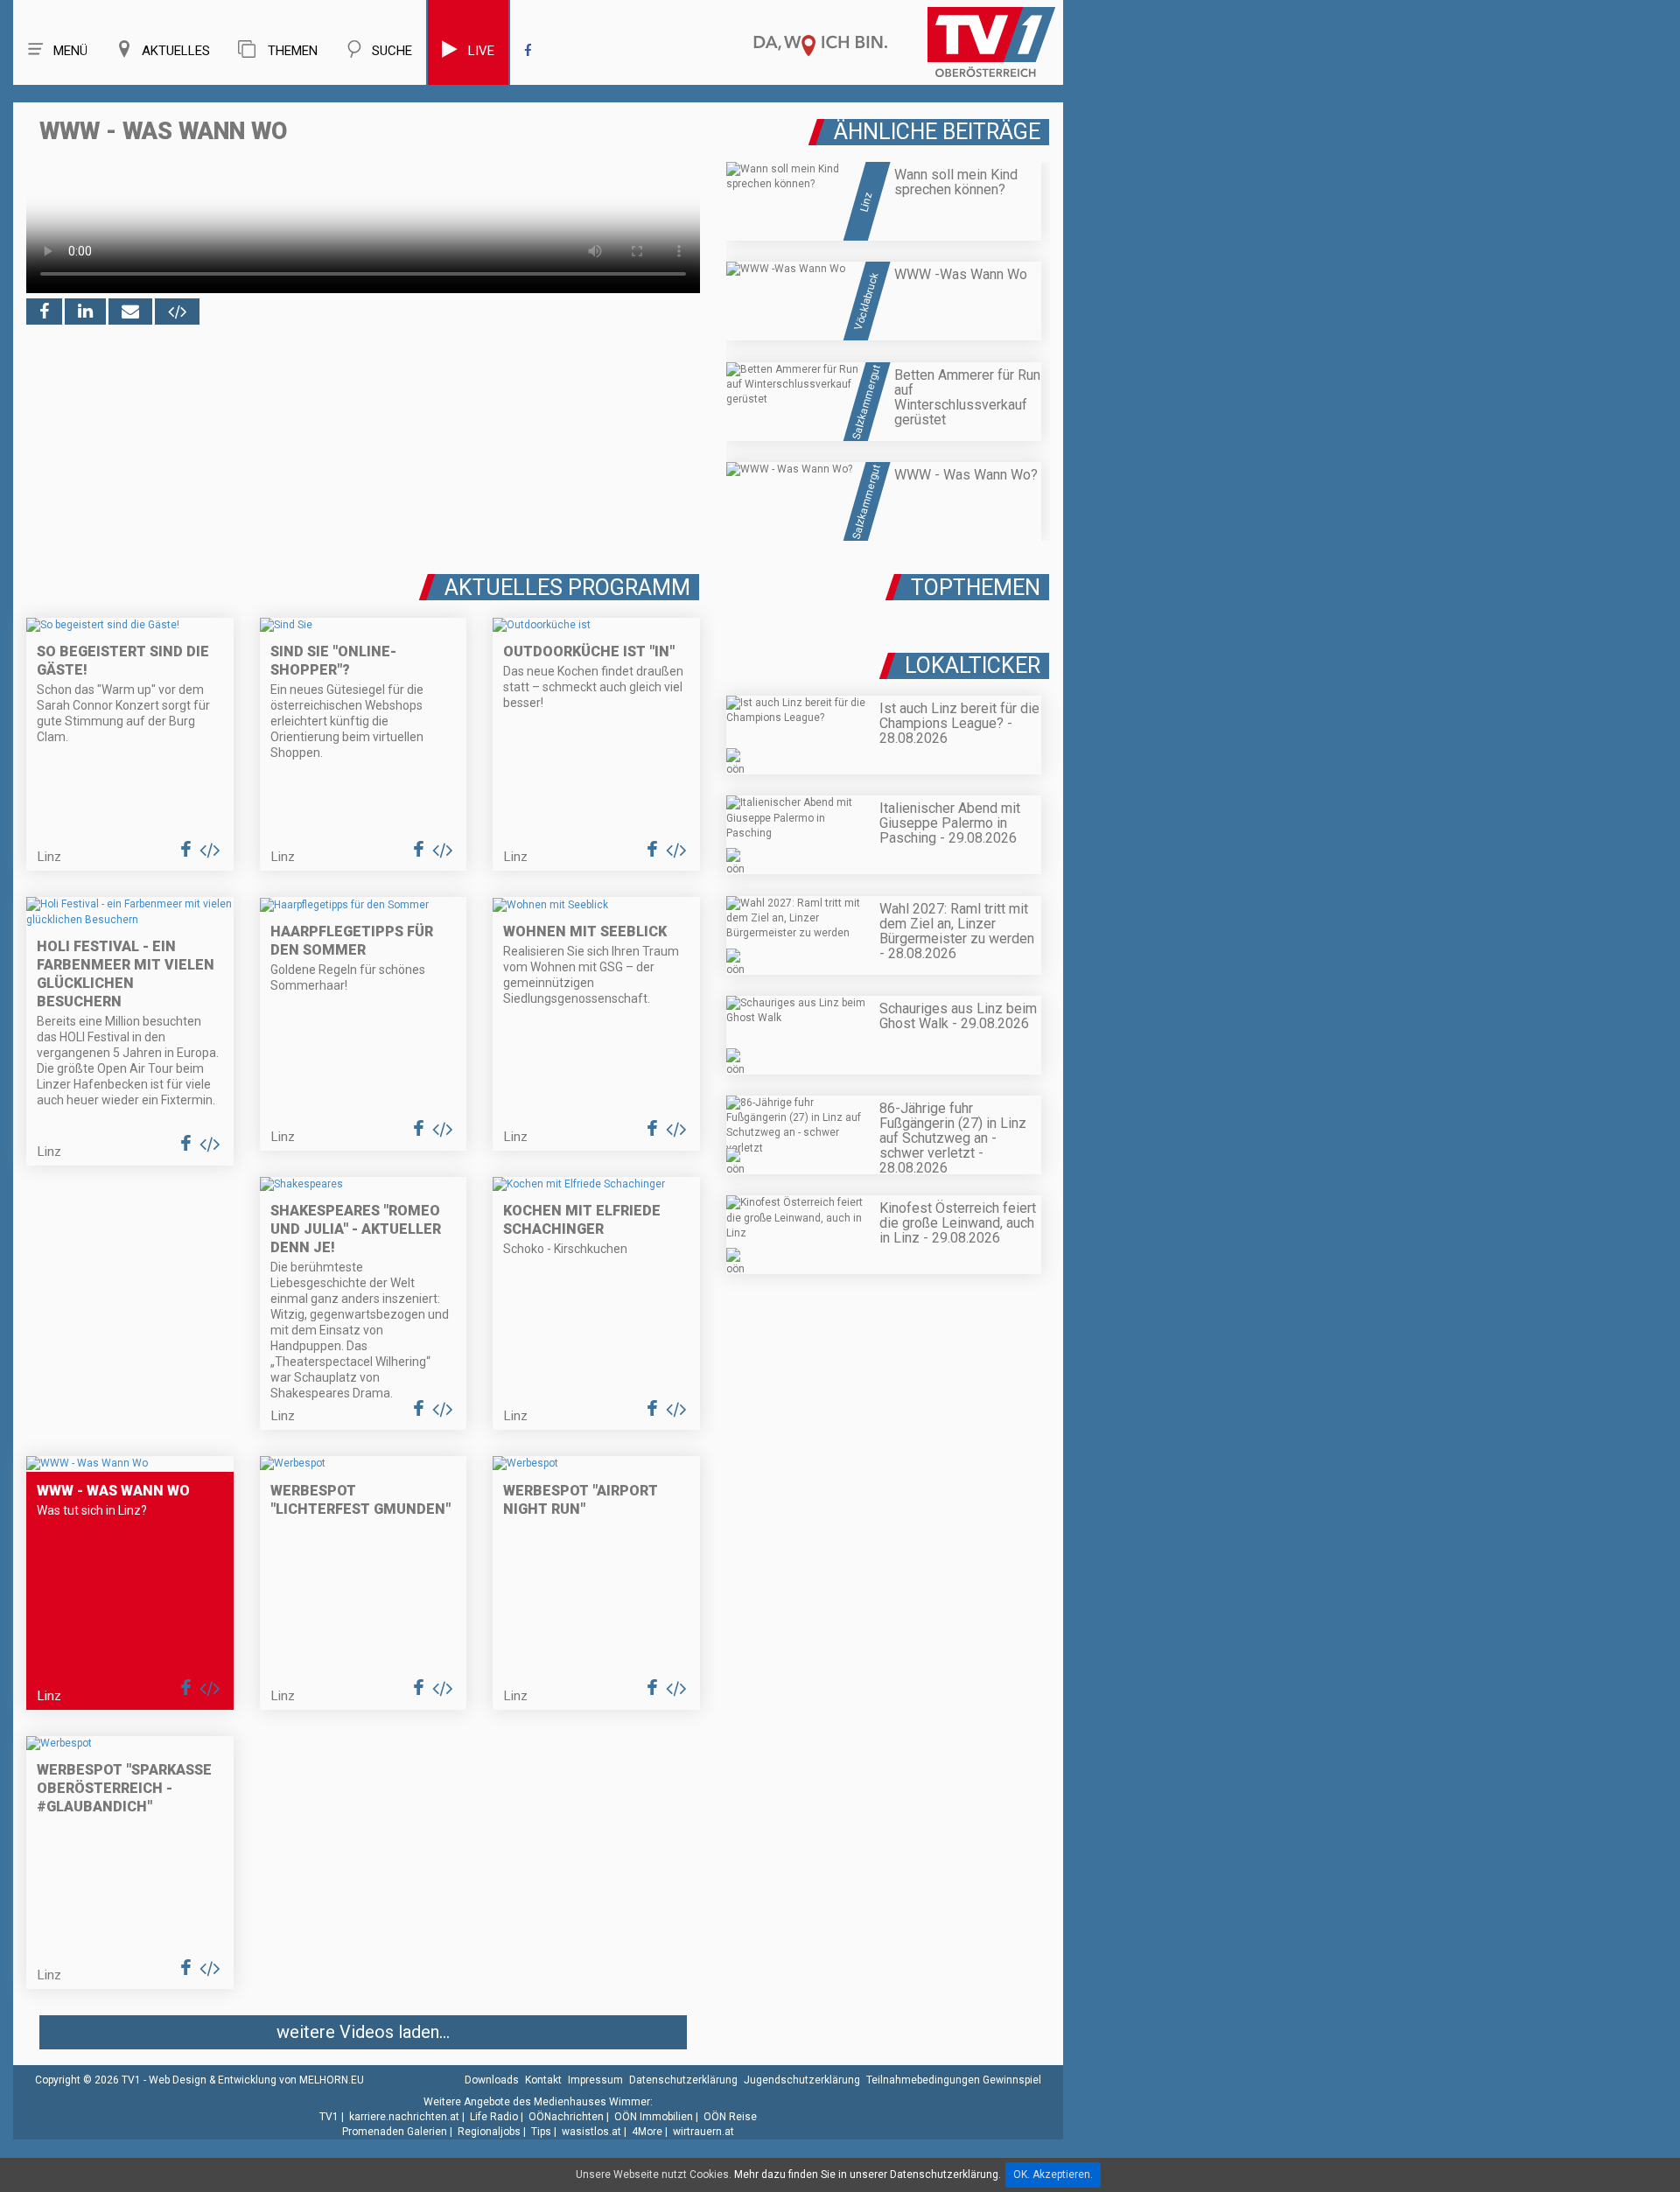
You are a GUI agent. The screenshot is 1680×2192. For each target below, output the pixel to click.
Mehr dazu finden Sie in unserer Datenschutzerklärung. (868, 2174)
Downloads (492, 2080)
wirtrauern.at (703, 2132)
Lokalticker (973, 665)
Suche (392, 51)
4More (647, 2132)
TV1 (329, 2117)
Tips (541, 2132)
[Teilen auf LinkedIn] (85, 312)
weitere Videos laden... (363, 2032)
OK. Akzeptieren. (1053, 2174)
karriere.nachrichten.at (404, 2117)
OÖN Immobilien (654, 2117)
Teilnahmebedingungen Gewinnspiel (954, 2080)
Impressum (595, 2080)
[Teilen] (130, 312)
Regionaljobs (489, 2132)
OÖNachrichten (566, 2117)
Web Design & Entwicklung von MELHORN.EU (256, 2080)
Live (481, 51)
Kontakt (543, 2080)
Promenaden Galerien (395, 2132)
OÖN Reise (730, 2117)
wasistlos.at (591, 2132)
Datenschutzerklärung (683, 2080)
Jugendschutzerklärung (802, 2080)
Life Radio (494, 2117)
